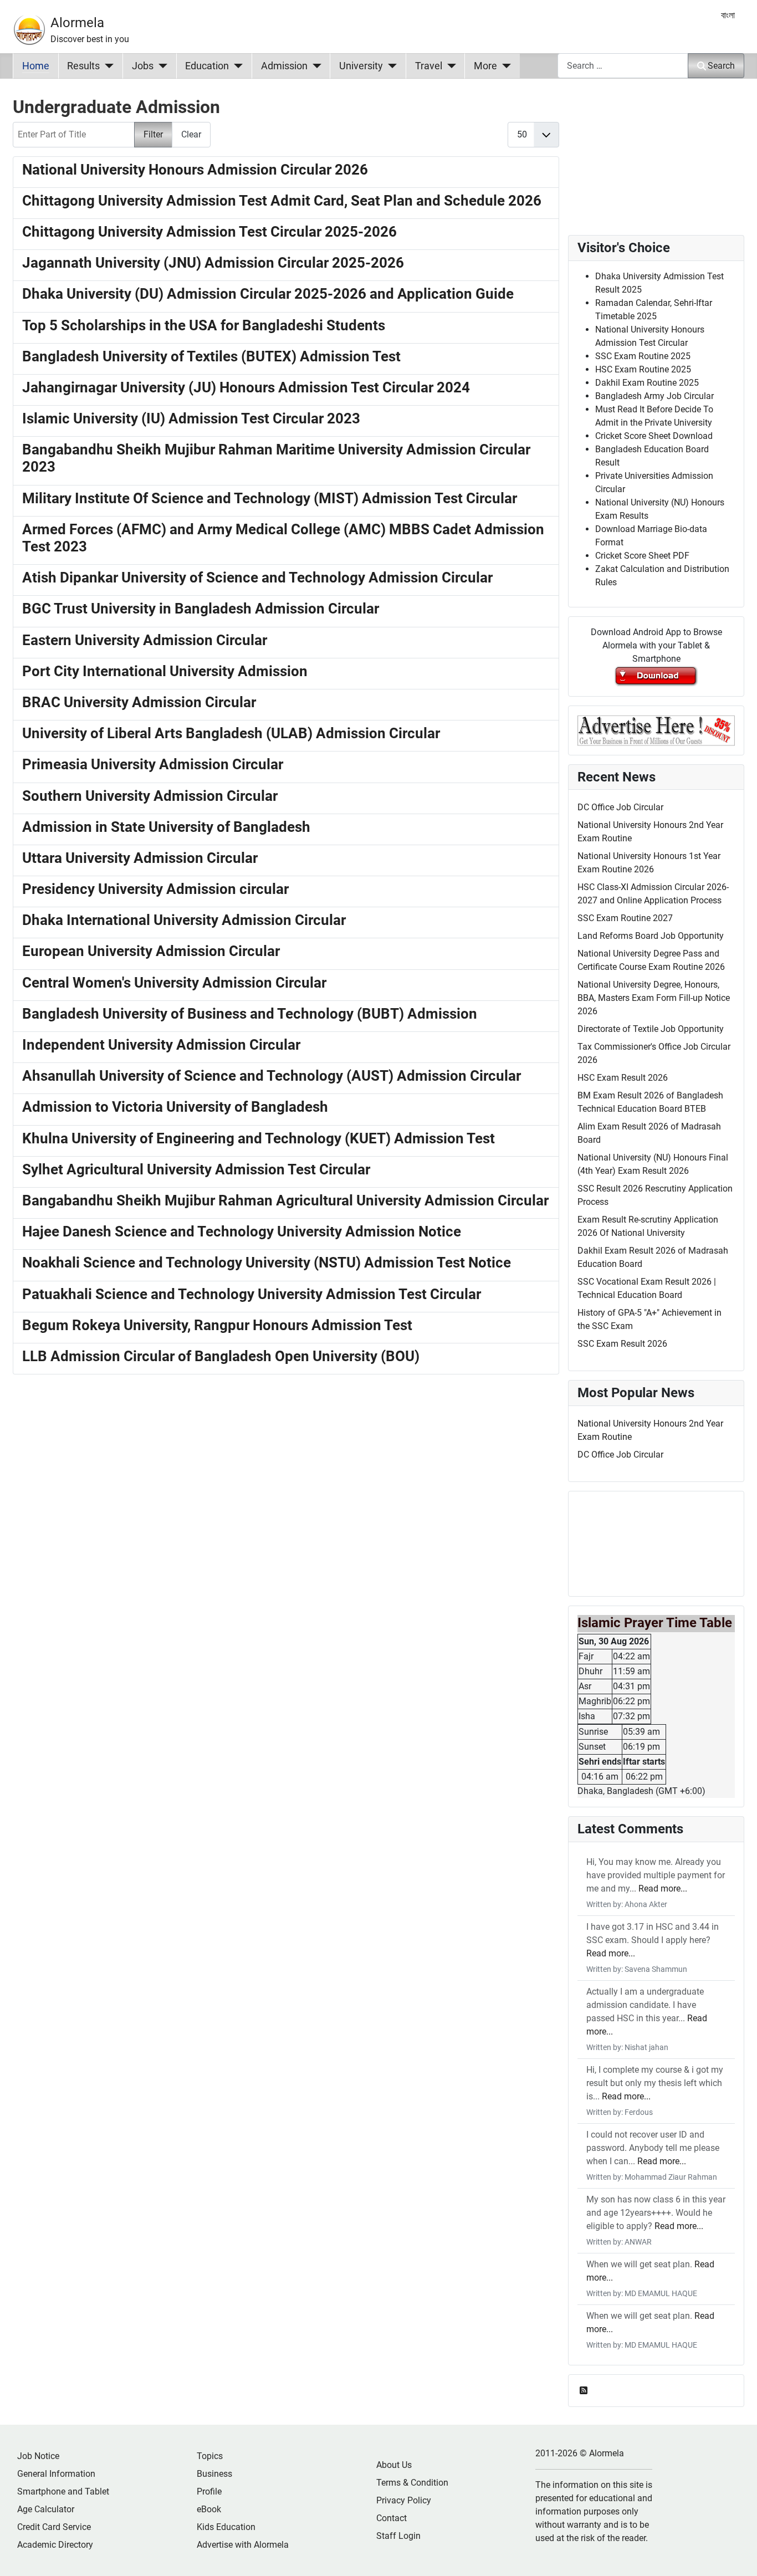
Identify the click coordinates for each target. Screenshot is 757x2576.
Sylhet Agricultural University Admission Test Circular (196, 1169)
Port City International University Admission (165, 671)
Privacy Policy (404, 2500)
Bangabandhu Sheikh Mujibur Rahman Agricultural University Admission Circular (285, 1200)
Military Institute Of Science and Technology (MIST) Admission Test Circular (270, 498)
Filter (153, 134)
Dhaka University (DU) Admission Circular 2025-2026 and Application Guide (268, 294)
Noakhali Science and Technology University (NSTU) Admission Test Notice (267, 1263)
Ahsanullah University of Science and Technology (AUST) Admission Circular (272, 1076)
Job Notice (38, 2456)
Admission (284, 66)
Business (214, 2474)
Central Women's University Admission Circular (174, 983)
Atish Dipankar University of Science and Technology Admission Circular (257, 577)
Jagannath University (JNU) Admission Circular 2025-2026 (213, 263)
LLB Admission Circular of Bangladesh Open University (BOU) (221, 1356)
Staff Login (398, 2536)
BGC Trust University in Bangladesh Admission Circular (201, 609)
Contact (392, 2518)
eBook (209, 2509)
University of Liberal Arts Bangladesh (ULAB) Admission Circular (231, 733)
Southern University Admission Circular (150, 796)
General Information (56, 2474)
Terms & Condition (412, 2483)
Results (83, 66)
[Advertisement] (286, 1529)
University (361, 66)
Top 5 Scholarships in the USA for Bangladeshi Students (204, 325)
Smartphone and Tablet (63, 2491)
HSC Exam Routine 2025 (643, 369)
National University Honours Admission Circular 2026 (195, 170)
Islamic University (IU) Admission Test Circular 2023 (191, 418)
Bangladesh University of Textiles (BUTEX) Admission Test (211, 356)
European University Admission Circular (151, 951)
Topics (210, 2456)
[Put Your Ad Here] (656, 730)
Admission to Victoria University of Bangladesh (175, 1107)
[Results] (107, 66)
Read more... (663, 1888)
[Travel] (449, 66)
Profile (209, 2491)
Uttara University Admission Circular (140, 858)
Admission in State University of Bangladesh (166, 827)
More (485, 66)
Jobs (143, 66)
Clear (191, 134)
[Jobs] (160, 66)
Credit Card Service (54, 2527)
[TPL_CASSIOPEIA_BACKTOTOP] (738, 2555)
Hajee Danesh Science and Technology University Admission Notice (242, 1231)
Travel (429, 66)
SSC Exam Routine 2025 (643, 356)
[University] (390, 66)
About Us (394, 2465)
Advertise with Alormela (243, 2545)
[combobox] (623, 66)
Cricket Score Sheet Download (654, 436)
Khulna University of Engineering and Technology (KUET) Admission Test (259, 1138)
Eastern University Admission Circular (145, 640)
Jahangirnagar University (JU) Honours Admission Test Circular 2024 (246, 387)
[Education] (236, 66)
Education (207, 66)
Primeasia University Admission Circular (153, 764)
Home (36, 66)
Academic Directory (55, 2545)
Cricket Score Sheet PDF (642, 556)
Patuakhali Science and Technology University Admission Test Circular (252, 1294)
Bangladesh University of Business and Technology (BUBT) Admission (250, 1014)
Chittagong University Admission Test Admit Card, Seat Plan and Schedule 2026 (282, 201)
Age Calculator (46, 2509)
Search (721, 66)
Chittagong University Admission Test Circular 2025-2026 (209, 232)
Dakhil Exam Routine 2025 (647, 383)
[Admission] (314, 66)
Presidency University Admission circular (155, 889)
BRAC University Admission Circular (139, 702)
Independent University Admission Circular (161, 1045)
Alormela (77, 23)
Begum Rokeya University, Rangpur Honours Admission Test (217, 1325)
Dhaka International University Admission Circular (184, 920)
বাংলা (728, 15)
